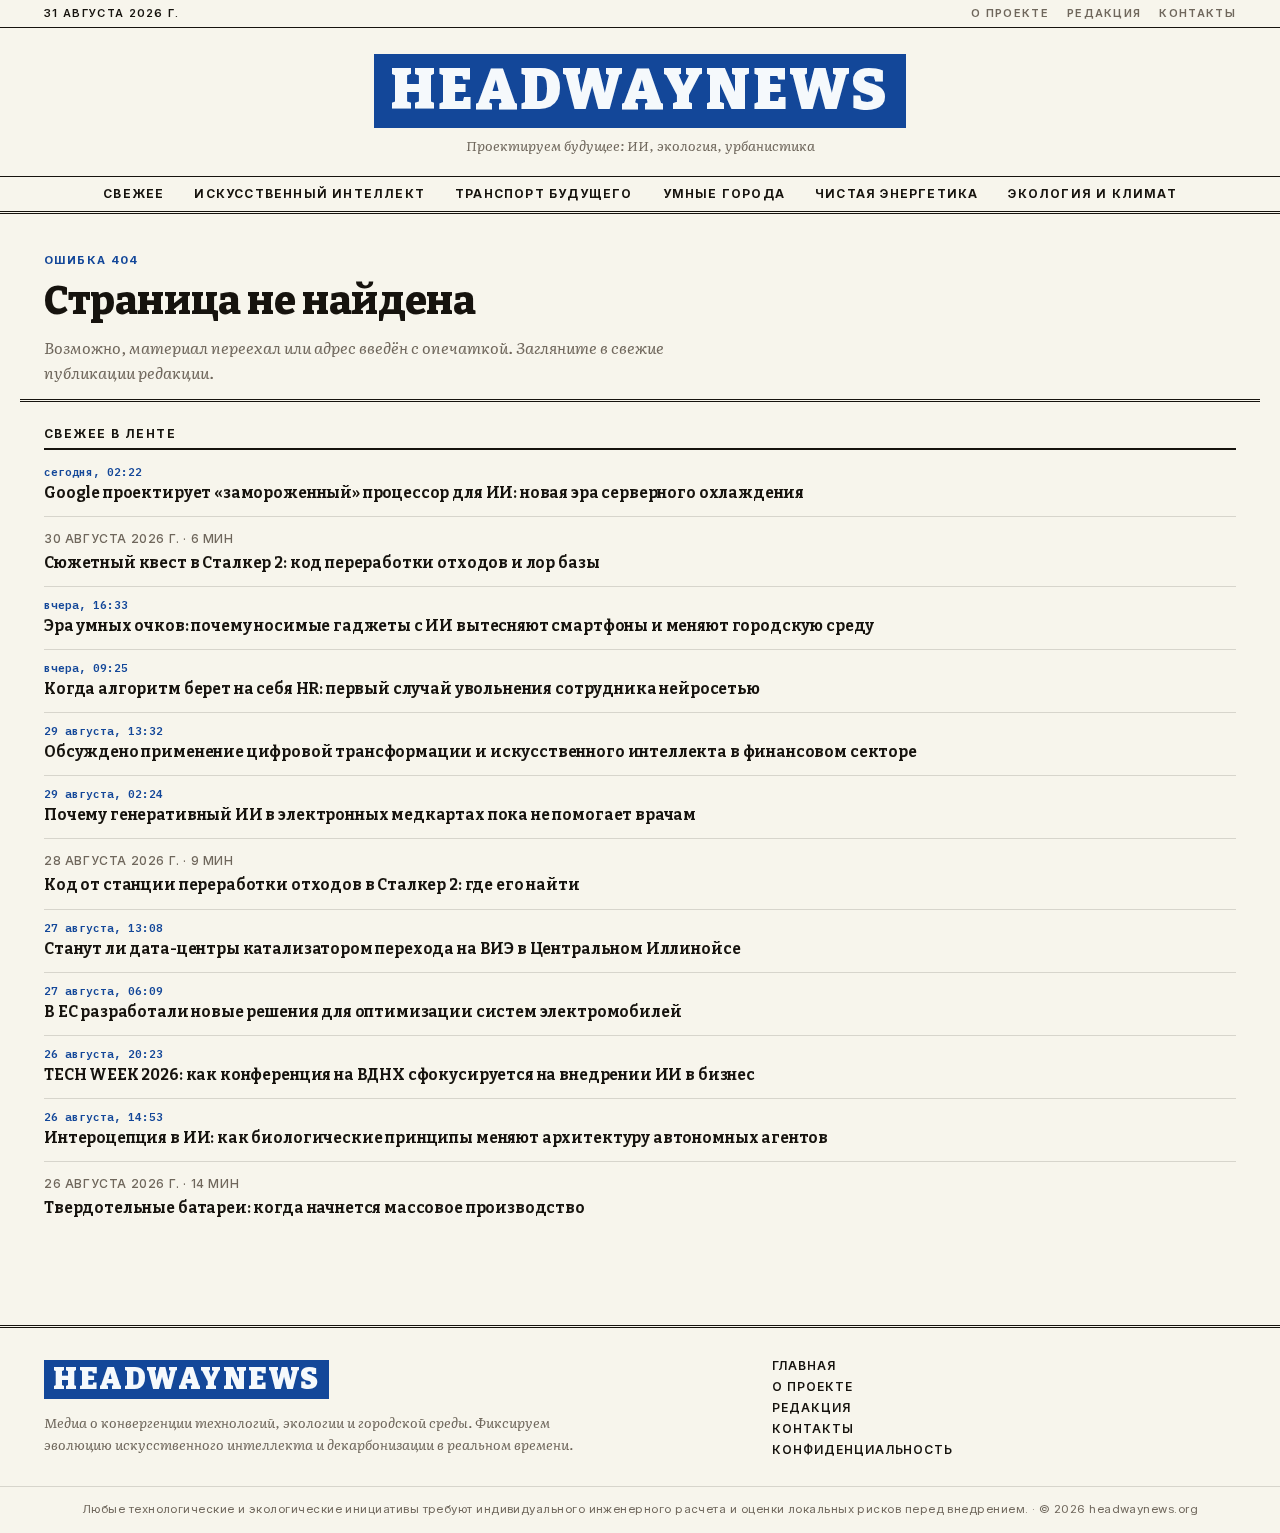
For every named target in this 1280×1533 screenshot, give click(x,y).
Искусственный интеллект (309, 193)
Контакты (1197, 13)
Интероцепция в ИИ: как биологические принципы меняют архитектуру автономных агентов (436, 1138)
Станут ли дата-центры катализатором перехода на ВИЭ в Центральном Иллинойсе (392, 949)
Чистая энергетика (896, 193)
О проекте (1010, 13)
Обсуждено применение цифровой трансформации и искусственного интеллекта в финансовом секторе (480, 752)
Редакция (1104, 13)
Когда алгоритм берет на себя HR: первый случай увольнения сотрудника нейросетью (402, 689)
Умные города (724, 193)
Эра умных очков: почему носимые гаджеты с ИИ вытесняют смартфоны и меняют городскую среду (459, 626)
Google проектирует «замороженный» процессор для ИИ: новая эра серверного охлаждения (424, 493)
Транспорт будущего (544, 193)
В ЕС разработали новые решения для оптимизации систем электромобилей (362, 1012)
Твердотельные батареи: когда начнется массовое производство (314, 1208)
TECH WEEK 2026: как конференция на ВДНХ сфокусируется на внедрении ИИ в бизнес (399, 1075)
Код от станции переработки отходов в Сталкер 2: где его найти (312, 885)
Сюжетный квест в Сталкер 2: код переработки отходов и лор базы (321, 563)
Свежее (133, 193)
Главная (804, 1366)
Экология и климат (1092, 193)
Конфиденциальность (862, 1450)
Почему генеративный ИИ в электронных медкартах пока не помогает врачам (370, 815)
